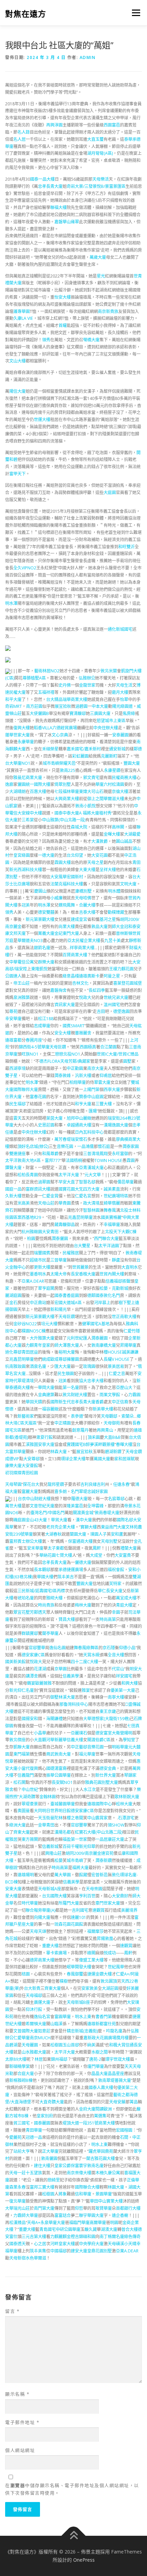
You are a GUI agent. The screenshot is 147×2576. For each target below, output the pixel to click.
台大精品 (54, 699)
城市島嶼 (51, 763)
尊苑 (13, 1011)
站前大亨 (22, 2151)
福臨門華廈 (79, 2223)
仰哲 (79, 2208)
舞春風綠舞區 (86, 1648)
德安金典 (108, 1768)
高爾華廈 (98, 2223)
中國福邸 (58, 2251)
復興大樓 (22, 728)
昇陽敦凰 (105, 1939)
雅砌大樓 (54, 1598)
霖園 (131, 1160)
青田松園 (30, 1473)
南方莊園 (34, 706)
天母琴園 (13, 1484)
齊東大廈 (22, 1832)
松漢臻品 (17, 2223)
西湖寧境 (17, 1068)
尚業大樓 (67, 927)
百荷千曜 (71, 1847)
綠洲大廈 (17, 1825)
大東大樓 (87, 870)
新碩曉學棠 (19, 2066)
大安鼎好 (120, 1896)
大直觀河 (42, 1740)
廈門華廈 (96, 2066)
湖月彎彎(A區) (100, 153)
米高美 (24, 1203)
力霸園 (134, 1395)
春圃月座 (34, 1040)
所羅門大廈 (69, 1903)
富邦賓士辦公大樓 (26, 1541)
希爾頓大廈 (36, 2024)
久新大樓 (13, 1196)
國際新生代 (61, 1402)
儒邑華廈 (125, 1182)
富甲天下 (17, 474)
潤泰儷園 (60, 1239)
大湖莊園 (110, 1988)
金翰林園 (48, 1797)
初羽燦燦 (13, 1473)
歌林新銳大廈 (127, 1797)
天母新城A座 (50, 1889)
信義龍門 (26, 1775)
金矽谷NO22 (25, 1324)
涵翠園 (44, 1182)
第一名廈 (71, 1388)
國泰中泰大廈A (68, 813)
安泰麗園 (120, 735)
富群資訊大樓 (38, 1189)
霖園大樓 (63, 862)
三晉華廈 (58, 1260)
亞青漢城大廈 (91, 1168)
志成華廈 (42, 1026)
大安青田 (50, 1232)
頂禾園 (94, 1437)
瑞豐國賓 (42, 1253)
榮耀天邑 (67, 763)
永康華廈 (26, 742)
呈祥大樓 (108, 870)
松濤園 (118, 784)
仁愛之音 (117, 1374)
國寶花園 (67, 1189)
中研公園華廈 (68, 2229)
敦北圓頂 (109, 1981)
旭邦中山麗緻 (79, 1118)
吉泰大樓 (87, 912)
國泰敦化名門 (108, 1296)
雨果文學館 (110, 1395)
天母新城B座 (78, 2002)
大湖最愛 (132, 834)
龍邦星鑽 (56, 1484)
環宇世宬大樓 (118, 2059)
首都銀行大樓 (128, 2208)
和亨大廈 (83, 1104)
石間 (124, 2137)
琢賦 (131, 1459)
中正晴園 (63, 1423)
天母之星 (95, 862)
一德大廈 (46, 855)
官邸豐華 (37, 1648)
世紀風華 (116, 1967)
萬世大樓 (13, 1506)
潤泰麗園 (99, 1338)
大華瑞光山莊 (17, 2208)
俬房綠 (129, 713)
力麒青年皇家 (38, 1345)
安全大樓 (63, 1033)
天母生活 (124, 685)
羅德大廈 (79, 1499)
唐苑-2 (95, 2059)
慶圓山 (40, 891)
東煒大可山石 (91, 792)
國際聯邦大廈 (26, 1090)
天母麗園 (30, 2045)
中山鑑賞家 (97, 1818)
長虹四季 (97, 990)
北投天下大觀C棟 (121, 1232)
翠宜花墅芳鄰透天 (30, 1612)
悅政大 (85, 997)
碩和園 (89, 2237)
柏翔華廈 (78, 1082)
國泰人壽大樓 (101, 2088)
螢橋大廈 (91, 340)
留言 (12, 2311)
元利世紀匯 (77, 1338)
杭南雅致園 (15, 1366)
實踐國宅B (76, 1445)
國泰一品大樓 (42, 179)
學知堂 (129, 1740)
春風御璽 (75, 1974)
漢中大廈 (84, 1520)
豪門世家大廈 (108, 1903)
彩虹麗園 (80, 756)
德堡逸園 (121, 1011)
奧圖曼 (24, 1811)
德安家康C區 (33, 1655)
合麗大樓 (87, 905)
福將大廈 (91, 813)
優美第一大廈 (123, 1690)
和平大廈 (13, 699)
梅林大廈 (83, 1605)
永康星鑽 (112, 770)
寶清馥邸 (78, 713)
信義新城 (50, 1847)
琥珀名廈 (26, 1598)
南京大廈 (95, 1068)
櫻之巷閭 (75, 1818)
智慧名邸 (87, 1182)
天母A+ (34, 2223)
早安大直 (67, 1182)
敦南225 (68, 770)
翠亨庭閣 (46, 1288)
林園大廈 (116, 2187)
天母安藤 (117, 2102)
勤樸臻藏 (116, 912)
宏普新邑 (99, 1875)
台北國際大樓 (54, 1896)
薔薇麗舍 (83, 1033)
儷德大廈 (83, 1562)
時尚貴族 (46, 1605)
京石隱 (109, 1648)
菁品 (134, 2102)
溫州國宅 (112, 1005)
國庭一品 (13, 1189)
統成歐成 (50, 1359)
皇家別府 (45, 2116)
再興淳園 (54, 125)
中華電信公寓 (22, 962)
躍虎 (93, 2151)
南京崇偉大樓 (79, 2173)
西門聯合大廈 (106, 1239)
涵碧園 (81, 706)
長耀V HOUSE (117, 1359)
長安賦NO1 (62, 1782)
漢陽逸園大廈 (116, 1125)
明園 (114, 2223)
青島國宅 (48, 2229)
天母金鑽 (134, 1452)
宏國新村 (75, 877)
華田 (94, 2201)
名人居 (19, 139)
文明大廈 (128, 884)
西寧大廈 (112, 1090)
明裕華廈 (120, 1747)
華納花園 (48, 1555)
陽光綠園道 (122, 706)
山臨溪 (56, 2024)
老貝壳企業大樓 (61, 1527)
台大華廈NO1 (18, 763)
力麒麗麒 (58, 2237)
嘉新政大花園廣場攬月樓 (106, 2038)
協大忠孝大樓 (91, 1381)
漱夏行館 (44, 1437)
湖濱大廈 (109, 2229)
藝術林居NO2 (47, 671)
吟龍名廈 (114, 2031)
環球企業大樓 (73, 1459)
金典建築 (46, 1395)
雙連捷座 (17, 1154)
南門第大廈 (44, 2208)
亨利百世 (87, 1896)
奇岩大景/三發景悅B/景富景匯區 (96, 186)
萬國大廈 (102, 1459)
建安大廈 (79, 2251)
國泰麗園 (42, 2123)
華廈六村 (104, 784)
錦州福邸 (59, 2059)
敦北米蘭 (109, 671)
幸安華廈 (13, 1019)
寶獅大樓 (89, 1527)
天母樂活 (101, 179)
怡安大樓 (63, 297)
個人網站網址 (20, 2450)
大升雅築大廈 (42, 1338)
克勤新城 (120, 1288)
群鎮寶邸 (30, 1633)
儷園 (22, 784)
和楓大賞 (117, 2045)
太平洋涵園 (109, 1246)
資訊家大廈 (65, 1005)
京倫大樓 (120, 792)
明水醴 (114, 891)
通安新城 (117, 749)
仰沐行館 (34, 2009)
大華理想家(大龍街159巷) (106, 1719)
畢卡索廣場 (56, 1953)
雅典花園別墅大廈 (102, 1782)
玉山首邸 (71, 2045)
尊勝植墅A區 (34, 678)
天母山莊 (46, 1203)
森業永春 (17, 2187)
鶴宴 (31, 1683)
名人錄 (24, 132)
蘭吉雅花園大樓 (101, 2158)
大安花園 (99, 855)
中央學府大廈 (91, 2244)
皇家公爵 (63, 2166)
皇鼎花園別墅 (99, 2251)
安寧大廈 (46, 1445)
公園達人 (13, 976)
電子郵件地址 (22, 2422)
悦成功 (110, 1953)
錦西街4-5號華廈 (34, 1047)
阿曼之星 (112, 976)
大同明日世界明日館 (52, 1811)
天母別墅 (109, 1541)
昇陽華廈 (128, 1345)
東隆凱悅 (39, 969)
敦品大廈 (99, 927)
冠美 (26, 905)
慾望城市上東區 (111, 721)
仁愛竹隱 (132, 1331)
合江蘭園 (108, 1047)
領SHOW (116, 1825)
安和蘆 (117, 1534)
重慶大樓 (50, 1946)
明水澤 (11, 603)
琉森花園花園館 (69, 1924)
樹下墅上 (127, 1303)
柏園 (31, 1239)
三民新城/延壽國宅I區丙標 (41, 1591)
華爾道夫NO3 (30, 941)
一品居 (102, 1839)
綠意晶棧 (71, 976)
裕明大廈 (67, 1352)
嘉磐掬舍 (58, 990)
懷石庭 (104, 1146)
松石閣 (19, 1782)
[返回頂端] (74, 2536)
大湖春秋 (53, 1534)
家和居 (120, 1459)
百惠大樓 (38, 792)
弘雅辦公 (87, 678)
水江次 (90, 1790)
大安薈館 (30, 1466)
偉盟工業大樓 (91, 1960)
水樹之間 (99, 2052)
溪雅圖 (32, 1445)
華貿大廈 (59, 1520)
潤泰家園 (131, 1146)
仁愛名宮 (83, 1196)
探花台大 (31, 1484)
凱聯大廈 (22, 1747)
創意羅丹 (80, 1430)
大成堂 (96, 1555)
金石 (13, 1303)
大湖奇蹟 (27, 1797)
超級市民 (38, 1260)
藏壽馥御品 (65, 1225)
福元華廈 (87, 1754)
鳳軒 (97, 1548)
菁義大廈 (46, 933)
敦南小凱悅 (85, 806)
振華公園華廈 (58, 1775)
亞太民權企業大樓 (84, 941)
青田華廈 (34, 2130)
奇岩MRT (14, 706)
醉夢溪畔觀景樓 (100, 1445)
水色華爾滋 (36, 2258)
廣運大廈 (42, 2002)
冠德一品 (34, 2137)
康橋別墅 (83, 891)
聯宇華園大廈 (91, 2215)
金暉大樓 (112, 834)
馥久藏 (91, 2229)
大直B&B (112, 1437)
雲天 (17, 1118)
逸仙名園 (57, 1648)
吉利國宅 (80, 1910)
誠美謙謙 (130, 1352)
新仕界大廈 (106, 1775)
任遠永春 (121, 1484)
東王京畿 (108, 1711)
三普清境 (91, 1154)
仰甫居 (106, 1076)
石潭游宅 (126, 1818)
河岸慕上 (102, 1303)
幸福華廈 (112, 1225)
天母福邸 (34, 1996)
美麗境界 (129, 1910)
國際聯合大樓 (87, 2187)
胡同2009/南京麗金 (83, 1853)
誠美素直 (112, 1189)
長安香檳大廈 (83, 1274)
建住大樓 (42, 2166)
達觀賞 (98, 1910)
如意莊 (44, 2031)
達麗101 (78, 1917)
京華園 (61, 1669)
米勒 (9, 2074)
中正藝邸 (79, 1747)
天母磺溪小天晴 (122, 2244)
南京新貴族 (108, 311)
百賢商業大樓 (75, 955)
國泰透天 (17, 2244)
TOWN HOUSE (108, 1160)
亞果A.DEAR (33, 1281)
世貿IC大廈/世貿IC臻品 (118, 1054)
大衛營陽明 (122, 1733)
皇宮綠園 (22, 855)
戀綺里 (54, 2180)
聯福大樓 (58, 207)
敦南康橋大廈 (104, 1345)
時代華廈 (30, 1903)
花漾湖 (40, 1669)
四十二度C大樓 (84, 1662)
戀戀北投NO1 (68, 1054)
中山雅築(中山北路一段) (64, 820)
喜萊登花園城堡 (128, 983)
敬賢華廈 (104, 2208)
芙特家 (115, 1584)
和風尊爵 (50, 1154)
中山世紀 (30, 1790)
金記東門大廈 (67, 933)
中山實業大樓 (110, 2201)
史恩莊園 (46, 1125)
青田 (136, 862)
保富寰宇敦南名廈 (87, 2166)
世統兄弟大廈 (116, 997)
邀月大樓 (120, 692)
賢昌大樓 (67, 1619)
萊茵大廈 (54, 1118)
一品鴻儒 (85, 1146)
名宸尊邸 (116, 1499)
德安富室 (104, 1733)
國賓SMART (73, 1026)
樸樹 (64, 1981)
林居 (39, 2059)
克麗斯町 (109, 756)
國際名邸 (125, 1520)
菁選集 (100, 2116)
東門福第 (22, 1754)
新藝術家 (26, 1416)
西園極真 (88, 1047)
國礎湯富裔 (56, 1768)
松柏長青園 (28, 1175)
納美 (91, 2045)
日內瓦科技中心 (89, 1132)
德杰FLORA (50, 1061)
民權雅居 (71, 1253)
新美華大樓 (103, 1409)
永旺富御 (120, 1154)
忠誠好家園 (97, 1492)
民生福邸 (17, 1104)
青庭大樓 (124, 1605)
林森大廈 (58, 1452)
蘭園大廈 (78, 1534)
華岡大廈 (46, 1388)
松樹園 (56, 2045)
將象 (63, 2194)
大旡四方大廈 (87, 1189)
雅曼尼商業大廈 (28, 778)
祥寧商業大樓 (82, 948)
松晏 (104, 1288)
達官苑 (107, 1853)
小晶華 (40, 1733)
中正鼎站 (38, 1303)
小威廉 (56, 898)
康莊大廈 (116, 1839)
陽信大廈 (17, 391)
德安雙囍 (46, 912)
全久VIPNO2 (25, 568)
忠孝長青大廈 (50, 186)
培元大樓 (49, 1324)
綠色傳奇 (132, 2237)
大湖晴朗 (17, 792)
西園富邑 (112, 125)
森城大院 (79, 827)
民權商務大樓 (124, 778)
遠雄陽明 (26, 1875)
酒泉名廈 (38, 1366)
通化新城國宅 (120, 629)
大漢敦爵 (99, 841)
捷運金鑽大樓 (99, 1974)
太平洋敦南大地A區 (23, 1160)
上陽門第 (91, 1090)
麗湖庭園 (13, 1296)
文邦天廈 (17, 933)
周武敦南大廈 (58, 1754)
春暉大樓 (124, 1445)
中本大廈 (100, 706)
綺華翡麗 (112, 1203)
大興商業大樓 (67, 799)
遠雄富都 (13, 1040)
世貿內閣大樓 (112, 1274)
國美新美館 (15, 1662)
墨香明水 (38, 1274)
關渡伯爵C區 (99, 1740)
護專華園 (22, 311)
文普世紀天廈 (42, 1506)
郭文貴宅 (91, 778)
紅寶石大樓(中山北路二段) (99, 1832)
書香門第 (104, 2017)
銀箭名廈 (42, 948)
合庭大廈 (26, 2074)
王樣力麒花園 (121, 969)
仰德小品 (127, 1648)
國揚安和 (30, 1719)
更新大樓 (42, 1267)
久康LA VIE (23, 318)
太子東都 (56, 1548)
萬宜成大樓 (126, 1598)
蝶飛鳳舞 (67, 905)
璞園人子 (98, 1534)
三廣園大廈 (100, 713)
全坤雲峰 (95, 1506)
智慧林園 (91, 1210)
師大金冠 (120, 927)
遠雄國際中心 (99, 1804)
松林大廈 (124, 1804)
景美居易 (116, 1366)
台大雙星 (82, 1246)
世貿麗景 (80, 1267)
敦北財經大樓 (75, 1395)
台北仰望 (75, 855)
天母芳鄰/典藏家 (75, 1061)
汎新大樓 (83, 1076)
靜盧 (116, 1260)
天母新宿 (17, 2258)
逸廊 (9, 784)
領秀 (46, 340)
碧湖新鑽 (113, 1452)
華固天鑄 (34, 1402)
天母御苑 (112, 1423)
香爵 (99, 1402)
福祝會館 (116, 1570)
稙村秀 (105, 813)
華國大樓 (45, 1577)
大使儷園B (39, 713)
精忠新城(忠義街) (82, 2031)
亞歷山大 (124, 1388)
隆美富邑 (75, 1506)
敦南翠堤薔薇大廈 (115, 2080)
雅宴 (86, 1690)
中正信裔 (120, 1402)
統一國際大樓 (38, 784)
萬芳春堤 (63, 1139)
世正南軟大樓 (124, 1317)
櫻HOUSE (113, 1352)
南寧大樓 (116, 1697)
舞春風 (110, 1210)
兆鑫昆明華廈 (80, 1217)
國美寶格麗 (111, 1217)
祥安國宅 (124, 1676)
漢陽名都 (63, 1832)
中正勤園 (75, 1068)
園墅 (127, 1061)
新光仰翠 (87, 1847)
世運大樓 (42, 420)
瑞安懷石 (79, 1139)
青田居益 (30, 1352)
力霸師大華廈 (26, 2215)
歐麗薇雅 (43, 1683)
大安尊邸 (31, 1459)
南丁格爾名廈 (112, 2237)
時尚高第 (108, 1619)
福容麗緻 (50, 1409)
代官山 (118, 1669)
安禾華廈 (35, 1548)
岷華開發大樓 (79, 1967)
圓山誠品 (124, 841)
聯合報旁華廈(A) (41, 1910)
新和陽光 (58, 1309)
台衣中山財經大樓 (34, 1499)
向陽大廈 (42, 1917)
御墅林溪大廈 (63, 1697)
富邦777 (52, 1160)
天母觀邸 (109, 1416)
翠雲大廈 (102, 1082)
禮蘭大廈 (129, 1548)
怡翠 (124, 699)
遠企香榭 (120, 2215)
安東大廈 (13, 1889)
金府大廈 (87, 2109)
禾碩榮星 (50, 749)
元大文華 (93, 1175)
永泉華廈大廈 (53, 2223)
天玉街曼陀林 (50, 1818)
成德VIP (12, 1459)
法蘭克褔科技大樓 (67, 884)
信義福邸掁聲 (118, 1281)
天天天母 (133, 2066)
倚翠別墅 (63, 784)
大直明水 (130, 1267)
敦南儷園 (49, 2158)
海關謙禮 (54, 1719)
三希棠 (28, 820)
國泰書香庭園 (67, 1296)
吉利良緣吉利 (93, 1484)
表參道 (77, 1416)
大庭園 (110, 493)
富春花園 (38, 1097)
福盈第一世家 (75, 1839)
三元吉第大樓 (34, 2237)
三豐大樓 (104, 1104)
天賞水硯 (91, 1655)
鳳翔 (104, 1154)
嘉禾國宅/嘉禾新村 (84, 749)
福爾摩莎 (95, 1931)
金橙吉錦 (75, 2237)
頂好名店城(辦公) (33, 1146)
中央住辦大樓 (106, 728)
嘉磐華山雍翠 (67, 222)
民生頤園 (66, 1374)
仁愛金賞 (50, 1196)
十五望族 (34, 2173)
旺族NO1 (30, 1054)
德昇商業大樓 (42, 1960)
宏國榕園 (124, 2130)
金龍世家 (87, 685)
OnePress (84, 2560)
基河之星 (108, 919)
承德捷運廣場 (71, 1570)
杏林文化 (80, 983)
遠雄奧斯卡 (89, 976)
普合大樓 (130, 2229)
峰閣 (91, 1953)
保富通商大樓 (80, 1541)
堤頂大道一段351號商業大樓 (89, 2123)
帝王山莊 (22, 983)
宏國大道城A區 (68, 1303)
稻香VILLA (43, 728)
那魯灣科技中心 (74, 1704)
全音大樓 (116, 1655)
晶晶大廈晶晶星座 (108, 2074)
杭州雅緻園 (32, 1232)
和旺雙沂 (126, 547)
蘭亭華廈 (50, 1633)
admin (88, 57)
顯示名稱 (17, 2394)
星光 (101, 276)
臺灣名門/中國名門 (48, 1513)
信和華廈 (83, 2194)
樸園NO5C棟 (34, 1331)
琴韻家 (130, 1775)
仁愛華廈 (22, 2038)
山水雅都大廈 (34, 2052)
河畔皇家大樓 (63, 2244)
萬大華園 (63, 1875)
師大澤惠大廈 (67, 1345)
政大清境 (91, 1203)
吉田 (101, 1011)
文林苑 (132, 1527)
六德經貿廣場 (65, 728)
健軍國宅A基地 (96, 1324)
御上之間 (95, 799)
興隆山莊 (53, 1853)
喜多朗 (61, 1492)
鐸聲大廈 (13, 1168)
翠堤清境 (26, 1381)
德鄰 (91, 1296)
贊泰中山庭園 (91, 1097)
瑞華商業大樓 (75, 699)
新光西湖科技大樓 (26, 870)
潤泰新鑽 (104, 1860)
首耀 (63, 325)
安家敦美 (90, 1988)
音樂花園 (65, 1146)
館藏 (83, 1875)
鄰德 (138, 749)
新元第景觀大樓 (40, 919)
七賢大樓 (64, 1555)
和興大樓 (130, 1683)
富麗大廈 (30, 1492)
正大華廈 (50, 2151)
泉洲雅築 (22, 997)
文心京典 (60, 735)
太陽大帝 (58, 1274)
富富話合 (63, 2215)
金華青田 (46, 1825)
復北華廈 (17, 2201)
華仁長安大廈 (110, 1591)
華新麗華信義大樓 (67, 1740)
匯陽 (93, 1111)
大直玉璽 (95, 139)
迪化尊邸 (13, 1352)
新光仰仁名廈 (22, 1690)
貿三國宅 (22, 2123)
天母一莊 (17, 2173)
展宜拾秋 (63, 706)
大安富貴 (123, 1555)
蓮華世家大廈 (17, 735)
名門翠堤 (79, 1492)
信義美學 (71, 1676)
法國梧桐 (74, 1160)
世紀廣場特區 (116, 1196)
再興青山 (105, 1430)
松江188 (46, 1019)
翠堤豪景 (30, 1804)
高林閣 (118, 827)
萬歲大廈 (98, 257)
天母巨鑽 (58, 1047)
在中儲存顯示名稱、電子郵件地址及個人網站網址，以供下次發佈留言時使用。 (72, 2489)
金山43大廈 (36, 1520)
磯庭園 (19, 1520)
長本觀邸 (42, 1570)
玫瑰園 (89, 1366)
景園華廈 (104, 2194)
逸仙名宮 (42, 2017)
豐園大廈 (132, 763)
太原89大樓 (16, 2059)
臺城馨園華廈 (63, 1804)
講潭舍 (32, 1676)
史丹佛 (65, 685)
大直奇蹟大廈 (52, 2102)
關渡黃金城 (83, 1513)
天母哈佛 (83, 898)
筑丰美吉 (66, 1577)
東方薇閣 (30, 1839)
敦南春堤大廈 (107, 1513)
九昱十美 (112, 941)
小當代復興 (28, 1768)
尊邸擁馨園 (69, 1359)
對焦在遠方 (26, 13)
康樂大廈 (13, 1466)
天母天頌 (38, 1931)
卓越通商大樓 (79, 1125)
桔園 (26, 1974)
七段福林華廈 (67, 792)
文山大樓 (17, 361)
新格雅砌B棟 (21, 2080)
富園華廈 (63, 2017)
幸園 (116, 1612)
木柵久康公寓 (108, 2173)
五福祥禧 (46, 692)
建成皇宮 (79, 919)
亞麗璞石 (79, 1733)
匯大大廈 (63, 1366)
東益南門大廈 (113, 1527)
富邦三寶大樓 (42, 2187)
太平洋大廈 (69, 1175)
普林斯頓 (124, 933)
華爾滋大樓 (114, 799)
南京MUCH (40, 2038)
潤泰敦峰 (63, 1076)
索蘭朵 (128, 1416)
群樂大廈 (46, 962)
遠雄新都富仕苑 (102, 2024)
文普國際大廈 (26, 2031)
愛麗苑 (15, 2137)
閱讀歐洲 (104, 2109)
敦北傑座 (17, 1740)
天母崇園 (94, 1889)
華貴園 (65, 1203)
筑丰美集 (38, 2251)
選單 (134, 13)
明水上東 (83, 2017)
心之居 (40, 2244)
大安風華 (58, 877)
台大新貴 (32, 1988)
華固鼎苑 (105, 2151)
